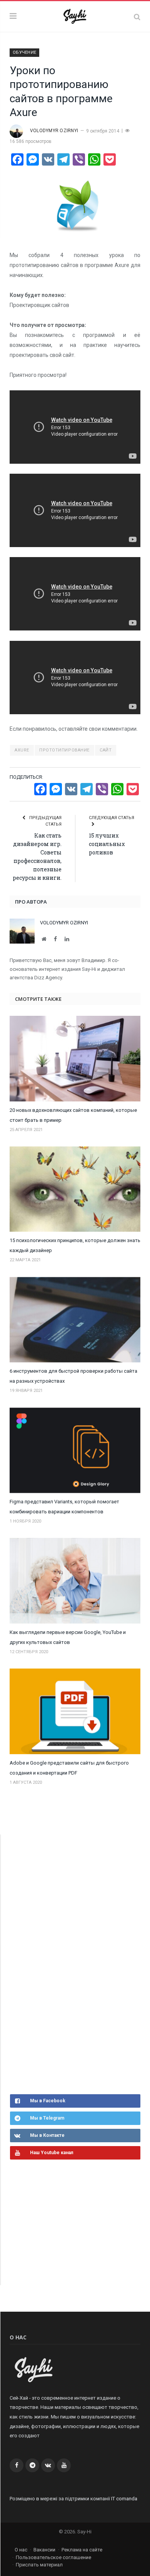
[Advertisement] (68, 1963)
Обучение (24, 52)
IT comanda (124, 2499)
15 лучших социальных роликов (107, 844)
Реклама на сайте (82, 2550)
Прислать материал (39, 2565)
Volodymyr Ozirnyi (54, 131)
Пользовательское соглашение (53, 2557)
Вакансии (44, 2550)
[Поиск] (137, 17)
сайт (106, 750)
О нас (21, 2550)
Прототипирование (64, 750)
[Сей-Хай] (75, 16)
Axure (22, 750)
